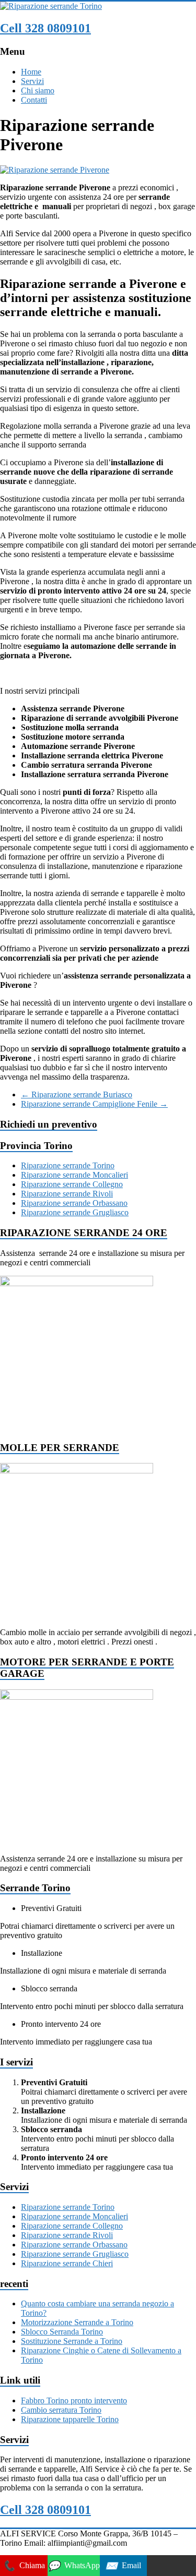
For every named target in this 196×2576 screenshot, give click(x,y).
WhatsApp (74, 2566)
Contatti (34, 100)
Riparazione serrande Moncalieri (74, 1175)
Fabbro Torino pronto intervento (74, 2400)
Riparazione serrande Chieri (67, 2263)
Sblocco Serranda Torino (62, 2332)
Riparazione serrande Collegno (72, 1184)
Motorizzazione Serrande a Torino (77, 2322)
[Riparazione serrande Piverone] (55, 170)
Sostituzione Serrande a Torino (72, 2341)
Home (31, 72)
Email (123, 2566)
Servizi (32, 81)
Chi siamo (38, 90)
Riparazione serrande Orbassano (74, 1203)
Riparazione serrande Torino (68, 1165)
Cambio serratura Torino (61, 2410)
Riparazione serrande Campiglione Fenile (94, 1104)
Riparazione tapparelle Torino (70, 2419)
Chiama (24, 2566)
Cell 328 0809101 (45, 28)
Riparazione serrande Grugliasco (75, 1212)
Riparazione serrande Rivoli (67, 1194)
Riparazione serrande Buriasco (77, 1095)
